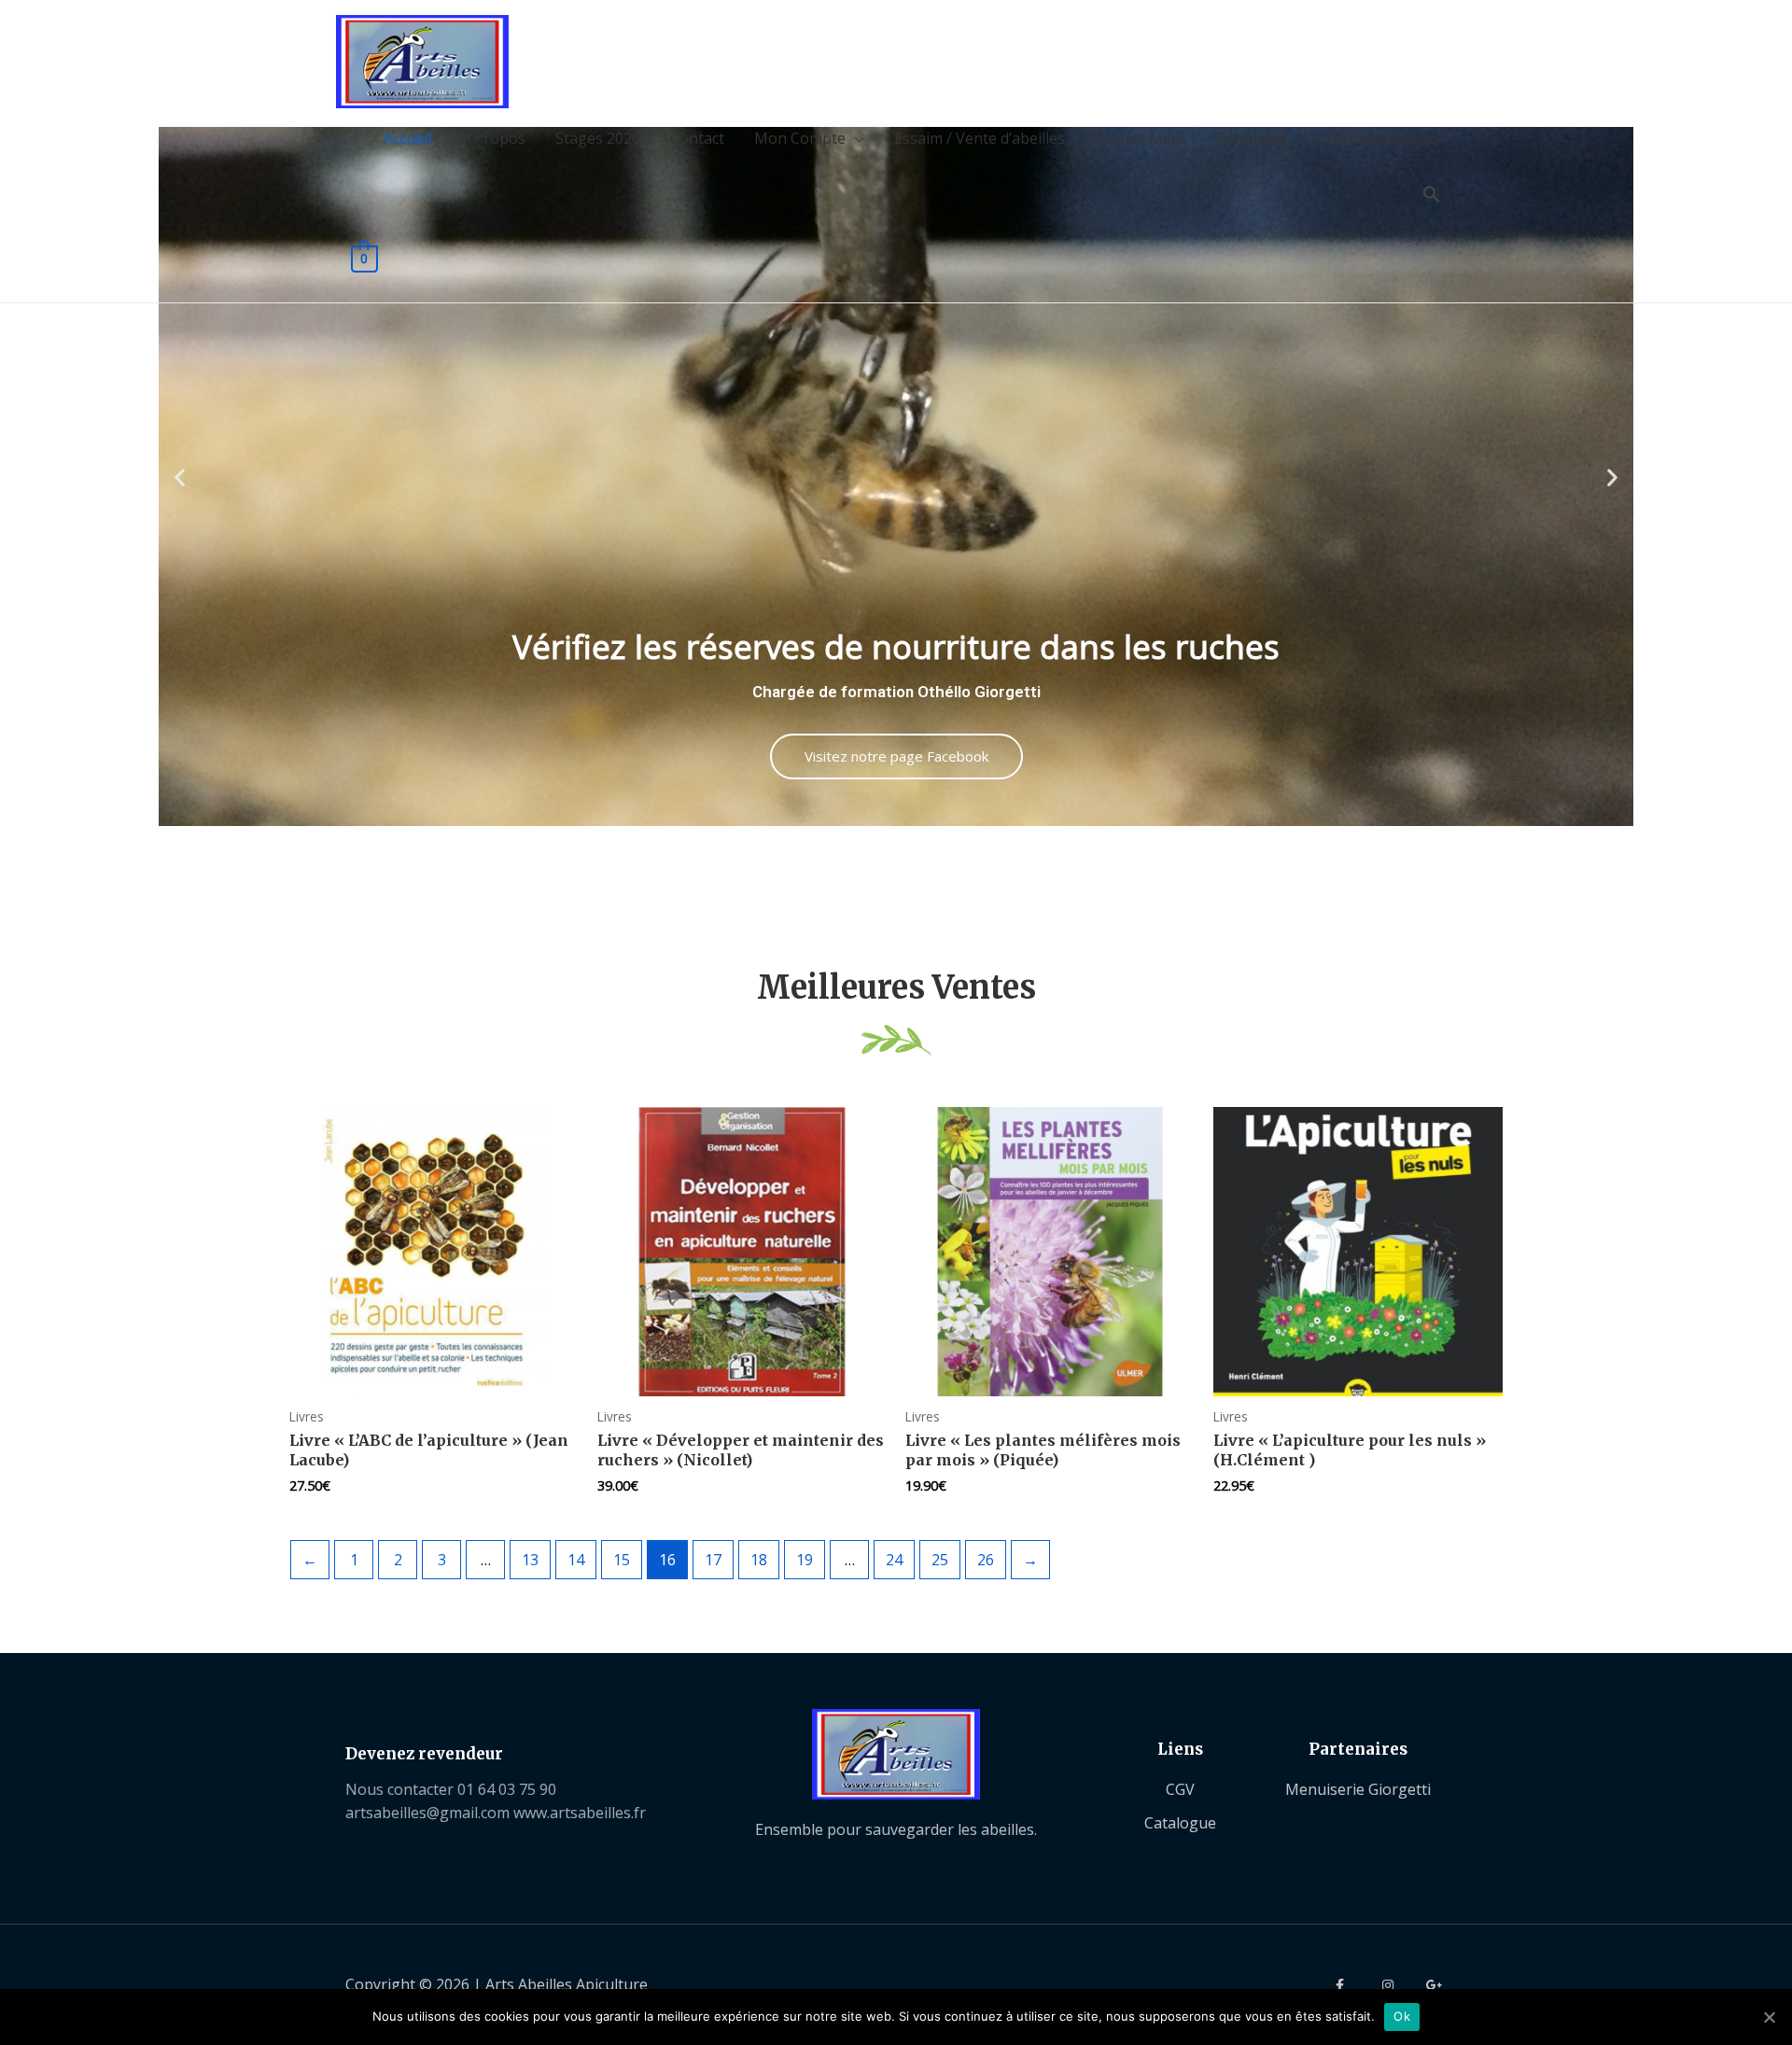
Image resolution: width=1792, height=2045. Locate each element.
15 (622, 1560)
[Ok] (1769, 2017)
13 (530, 1560)
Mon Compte (800, 138)
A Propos (493, 138)
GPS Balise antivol (1379, 138)
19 (805, 1560)
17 (713, 1560)
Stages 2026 (598, 138)
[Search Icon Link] (1432, 195)
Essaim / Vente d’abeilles (980, 138)
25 (940, 1560)
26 (986, 1560)
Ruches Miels (1141, 138)
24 (894, 1560)
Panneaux (1251, 138)
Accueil (407, 138)
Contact (697, 138)
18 (759, 1560)
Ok (1402, 2016)
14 (576, 1560)
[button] (180, 476)
